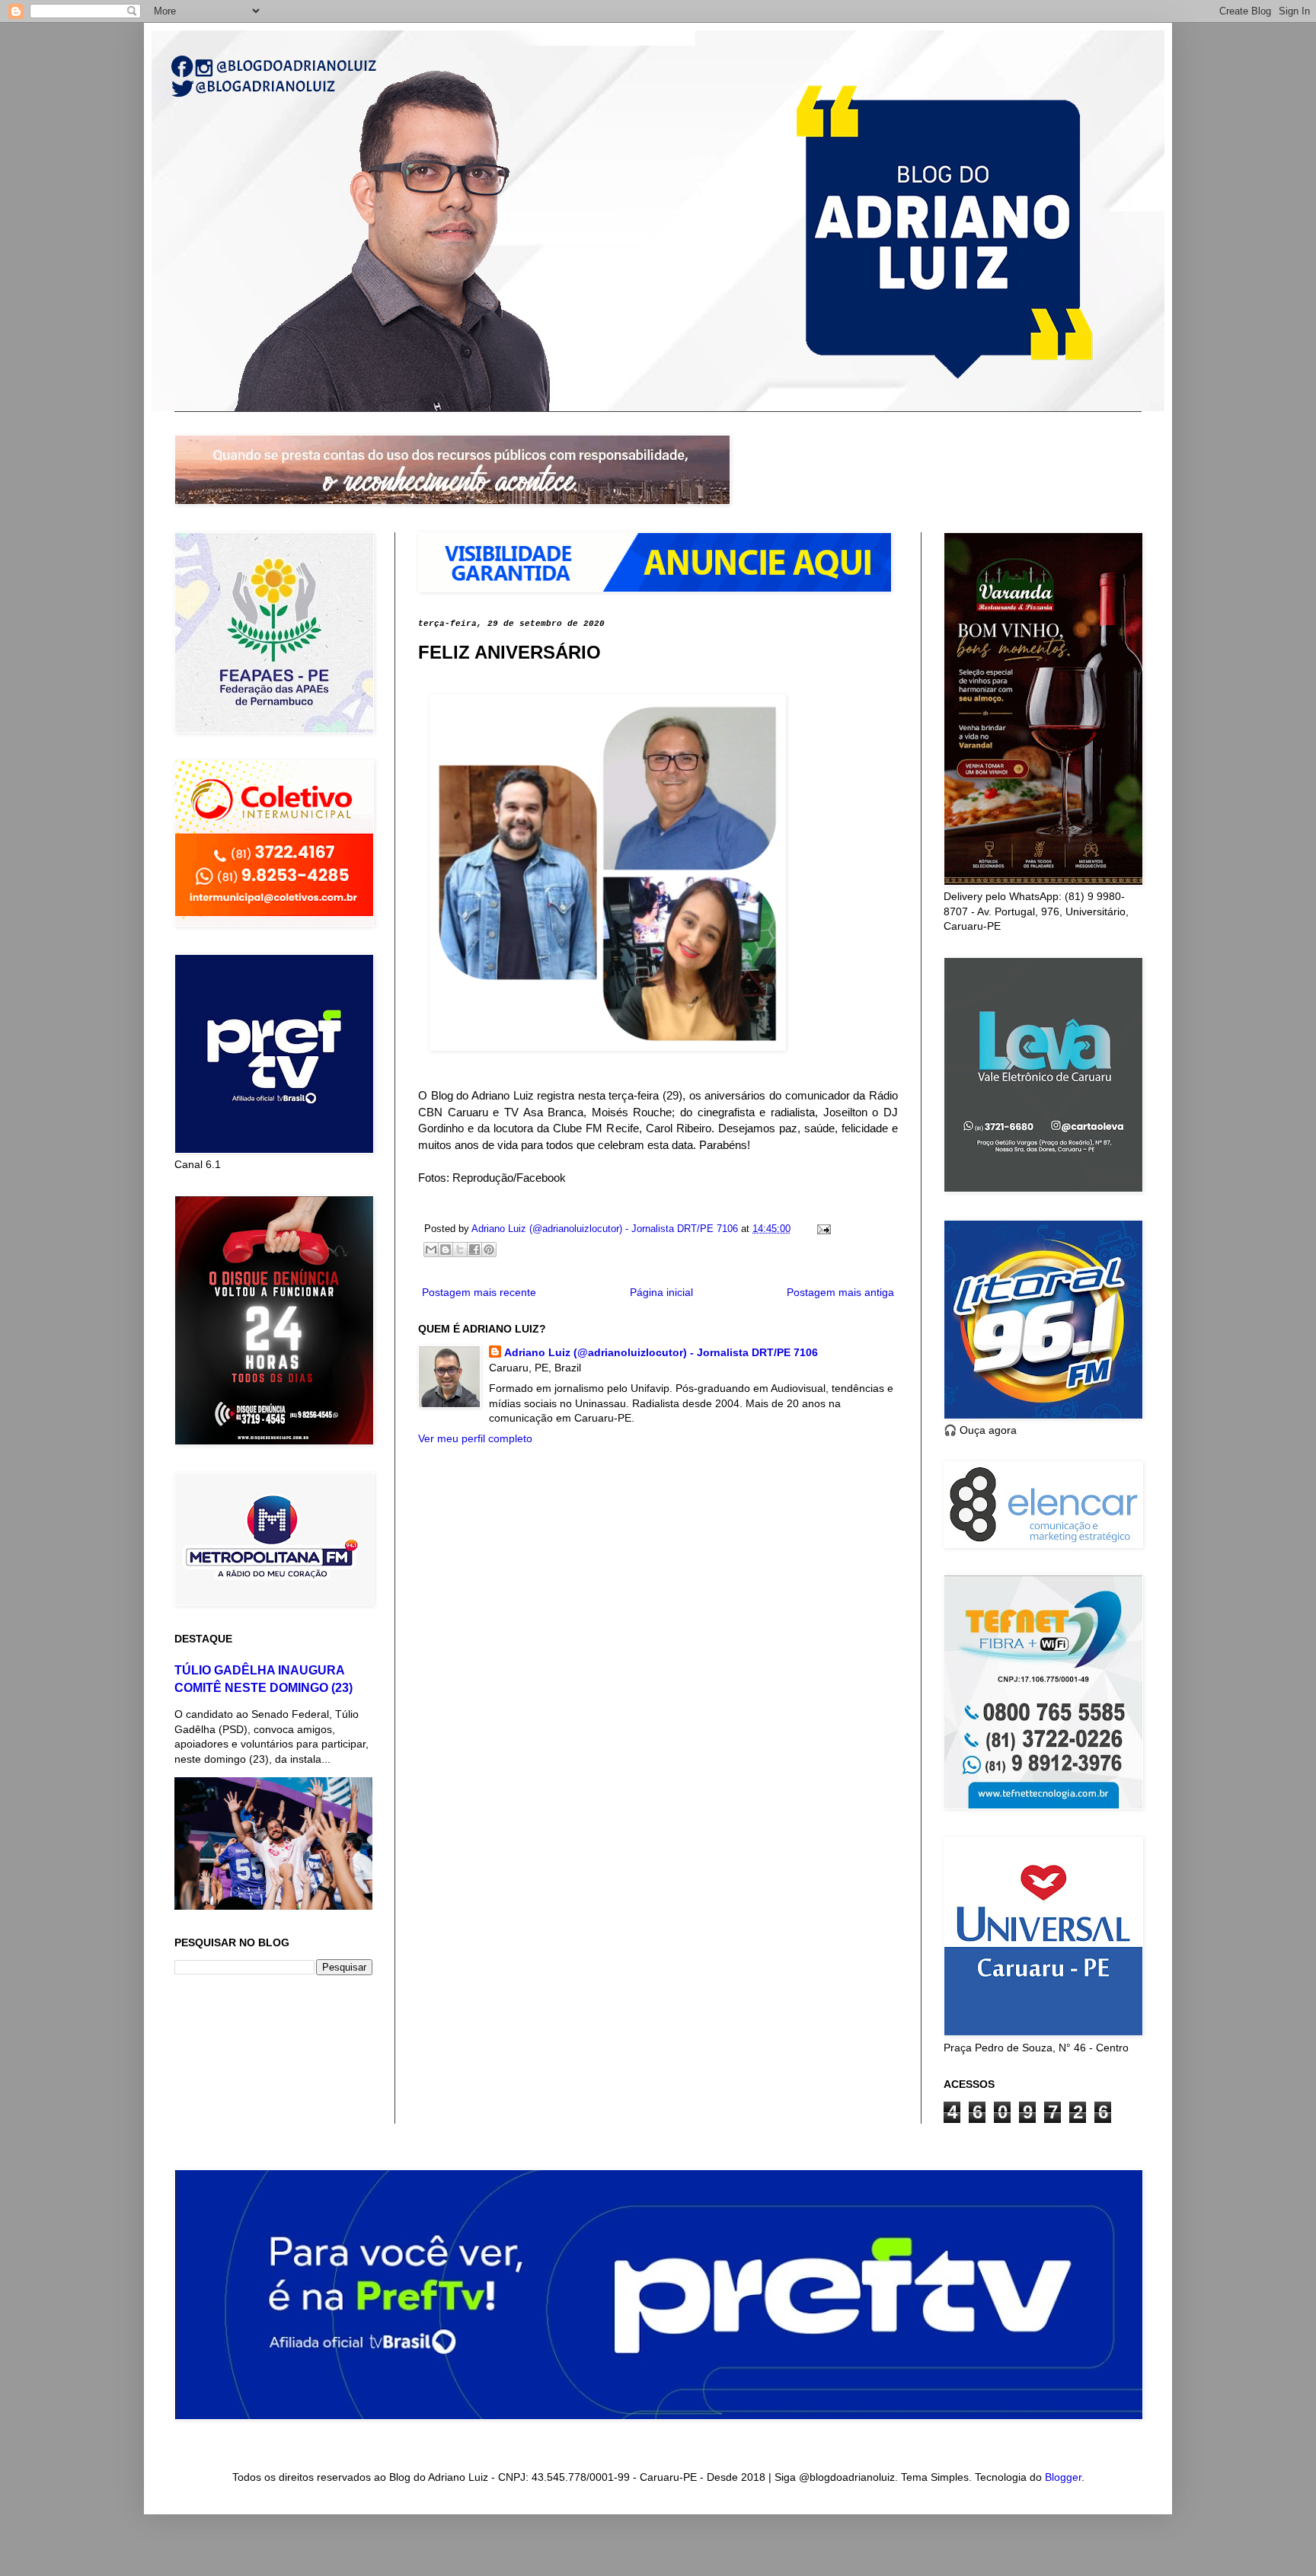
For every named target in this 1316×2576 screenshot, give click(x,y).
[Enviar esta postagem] (822, 1229)
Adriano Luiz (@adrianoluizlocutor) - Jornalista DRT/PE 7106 (661, 1352)
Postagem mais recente (479, 1292)
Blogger (1063, 2477)
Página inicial (661, 1292)
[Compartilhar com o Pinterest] (489, 1250)
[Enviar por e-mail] (431, 1250)
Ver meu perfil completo (475, 1438)
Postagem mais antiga (840, 1292)
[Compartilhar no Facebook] (474, 1250)
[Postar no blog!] (446, 1250)
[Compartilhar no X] (460, 1250)
